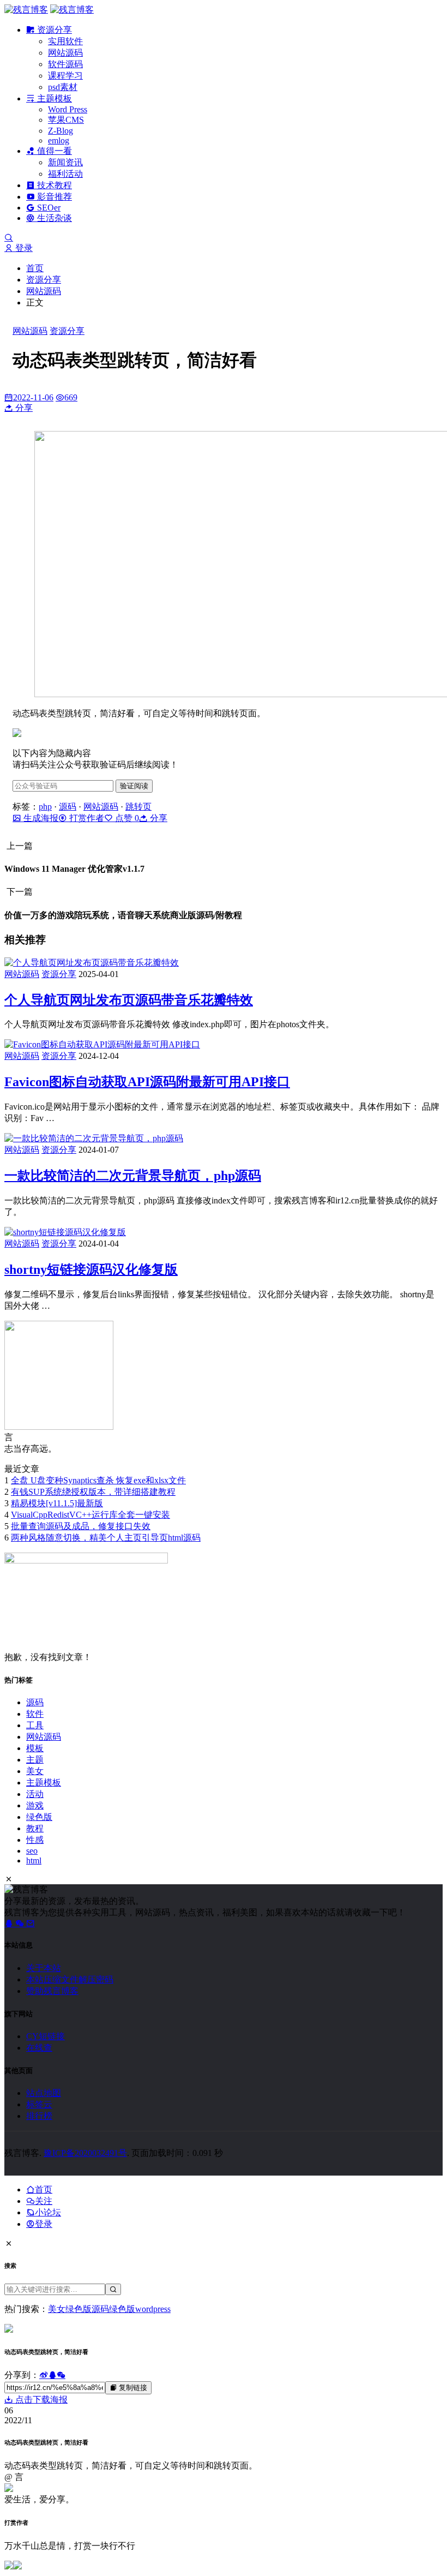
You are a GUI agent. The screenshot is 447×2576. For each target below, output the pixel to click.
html (34, 1861)
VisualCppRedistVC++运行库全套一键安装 (90, 1515)
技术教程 (53, 185)
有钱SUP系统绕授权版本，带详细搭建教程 (93, 1492)
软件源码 (65, 64)
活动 (35, 1794)
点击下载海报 (40, 2400)
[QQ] (10, 1923)
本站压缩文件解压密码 (70, 1979)
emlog (59, 140)
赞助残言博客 (52, 1991)
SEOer (48, 208)
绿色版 (39, 1817)
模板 (35, 1748)
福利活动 (65, 174)
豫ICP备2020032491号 (85, 2153)
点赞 (126, 818)
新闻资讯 (65, 162)
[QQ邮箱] (31, 1923)
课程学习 (65, 76)
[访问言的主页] (59, 1427)
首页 (35, 268)
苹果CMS (66, 120)
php (45, 807)
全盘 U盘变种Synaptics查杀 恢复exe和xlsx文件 (98, 1480)
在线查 (39, 2048)
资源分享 (53, 30)
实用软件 (65, 41)
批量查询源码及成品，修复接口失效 (81, 1526)
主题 (35, 1760)
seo (32, 1851)
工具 (35, 1725)
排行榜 (39, 2116)
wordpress (153, 2309)
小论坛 (48, 2212)
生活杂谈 (53, 218)
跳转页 (138, 807)
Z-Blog (61, 131)
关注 (44, 2201)
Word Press (68, 109)
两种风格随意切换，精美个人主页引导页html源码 (106, 1538)
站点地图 (44, 2093)
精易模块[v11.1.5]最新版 (57, 1503)
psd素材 (63, 87)
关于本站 (44, 1968)
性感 (35, 1840)
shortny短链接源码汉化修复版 (91, 1269)
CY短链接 (46, 2036)
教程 (35, 1828)
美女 (35, 1771)
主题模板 (53, 98)
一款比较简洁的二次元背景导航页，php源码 (133, 1176)
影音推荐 (53, 197)
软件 (35, 1714)
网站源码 (65, 53)
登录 (23, 248)
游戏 (35, 1805)
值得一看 (53, 151)
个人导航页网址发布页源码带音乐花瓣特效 (129, 1000)
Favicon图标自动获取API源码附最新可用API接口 (147, 1082)
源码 (68, 807)
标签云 (39, 2104)
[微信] (21, 1923)
